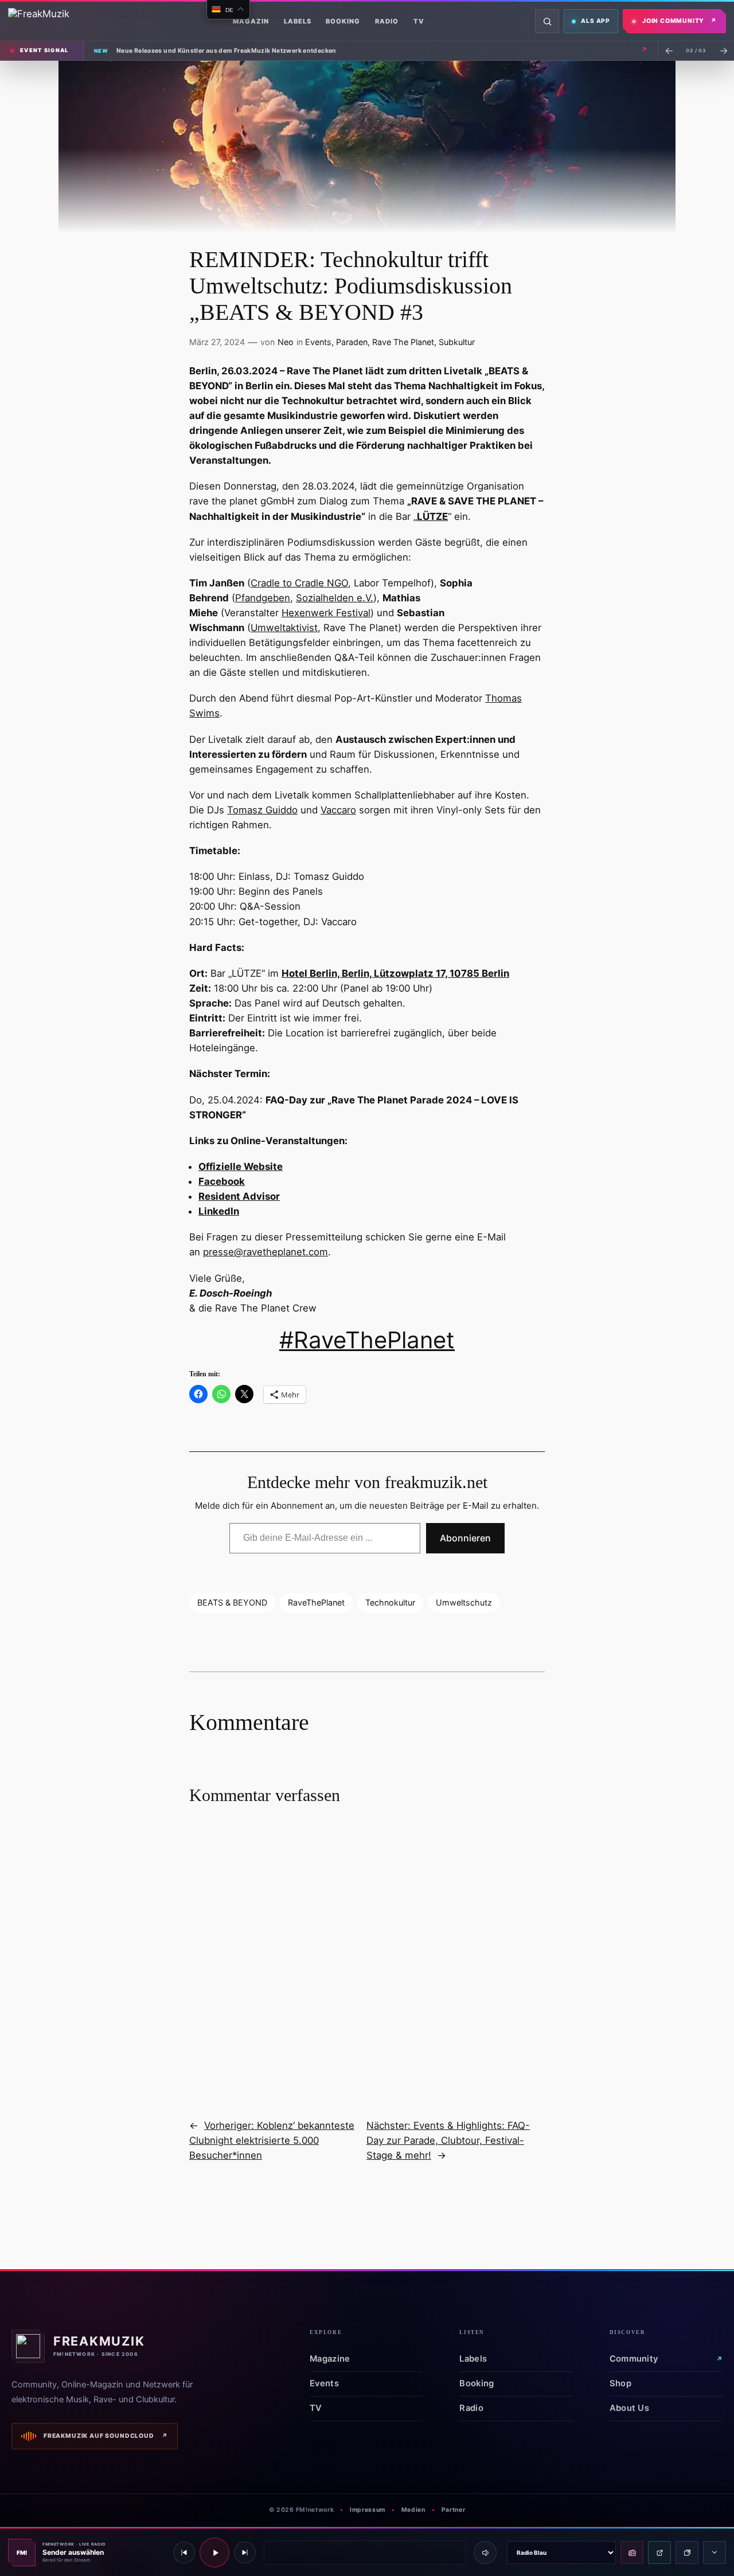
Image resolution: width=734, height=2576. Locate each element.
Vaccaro (338, 810)
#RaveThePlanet (367, 1340)
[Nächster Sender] (245, 2552)
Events (318, 342)
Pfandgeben (263, 598)
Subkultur (457, 342)
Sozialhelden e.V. (335, 598)
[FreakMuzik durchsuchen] (547, 21)
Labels (298, 21)
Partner (454, 2510)
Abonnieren (465, 1538)
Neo (286, 342)
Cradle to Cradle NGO (299, 583)
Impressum (368, 2510)
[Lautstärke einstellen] (485, 2552)
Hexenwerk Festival (326, 613)
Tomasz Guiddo (262, 810)
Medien (413, 2510)
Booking (343, 21)
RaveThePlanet (316, 1602)
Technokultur (390, 1602)
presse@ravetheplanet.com (266, 1252)
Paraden (352, 342)
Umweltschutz (464, 1602)
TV (419, 21)
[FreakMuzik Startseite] (65, 21)
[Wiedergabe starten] (214, 2552)
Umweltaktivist (284, 628)
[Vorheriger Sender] (184, 2552)
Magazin (251, 21)
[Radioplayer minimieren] (715, 2552)
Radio (387, 21)
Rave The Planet (403, 342)
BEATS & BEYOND (232, 1602)
